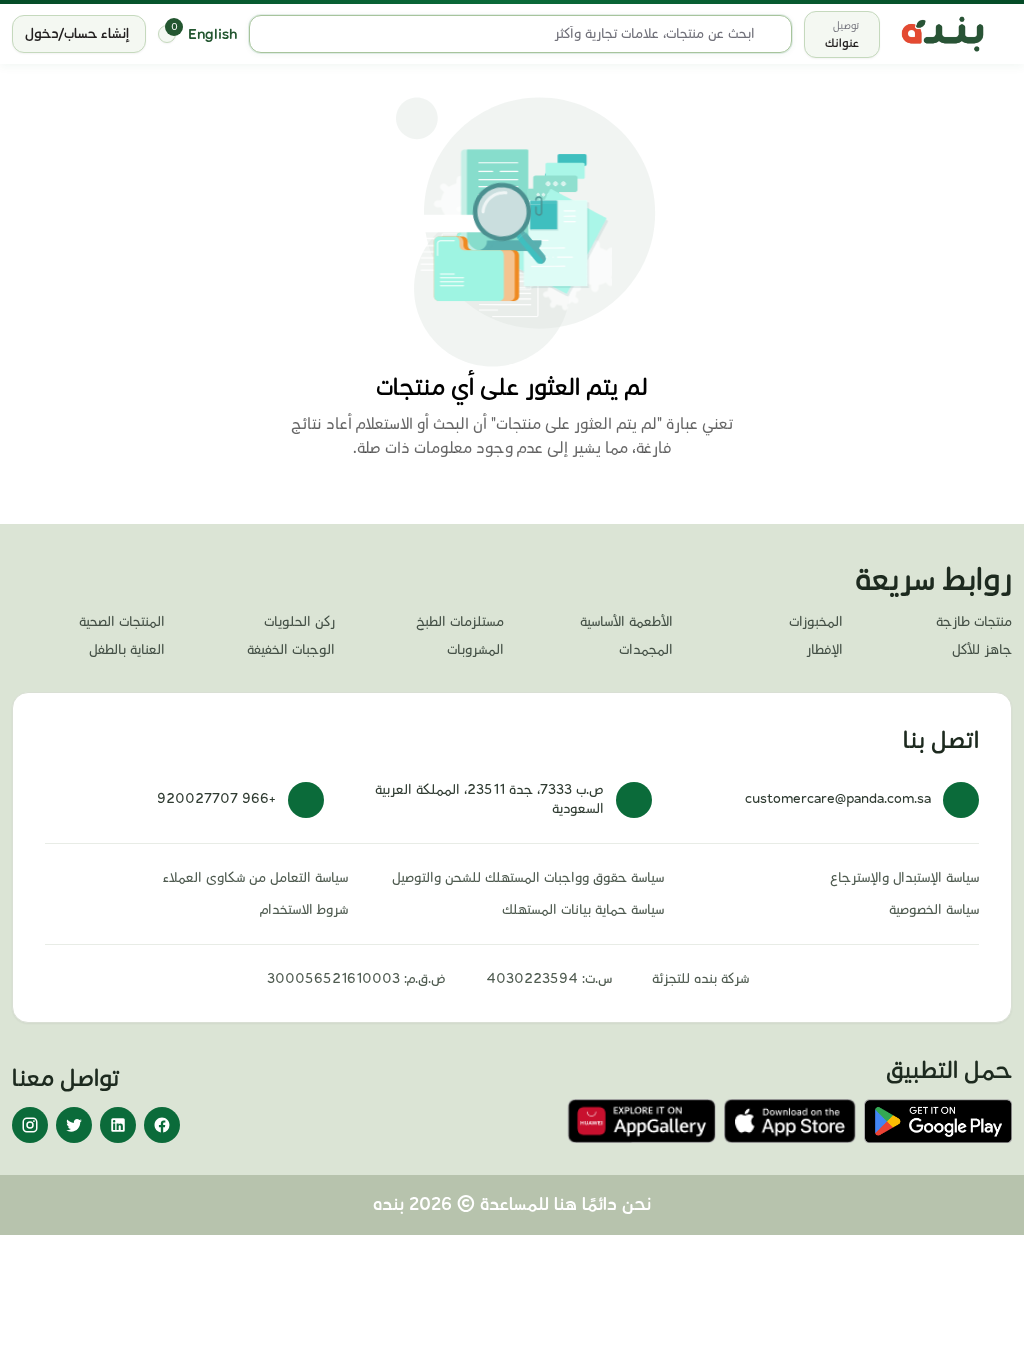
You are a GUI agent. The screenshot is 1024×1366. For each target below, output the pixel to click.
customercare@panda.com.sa (838, 799)
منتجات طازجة (974, 622)
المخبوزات (815, 622)
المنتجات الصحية (122, 622)
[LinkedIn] (118, 1125)
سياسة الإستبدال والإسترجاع (904, 878)
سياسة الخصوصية (934, 910)
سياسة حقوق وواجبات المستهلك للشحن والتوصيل (527, 878)
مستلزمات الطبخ (460, 622)
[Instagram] (30, 1125)
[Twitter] (74, 1125)
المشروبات (475, 650)
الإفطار (824, 650)
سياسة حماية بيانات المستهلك (582, 910)
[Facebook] (162, 1125)
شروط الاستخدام (304, 910)
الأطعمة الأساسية (626, 622)
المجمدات (646, 650)
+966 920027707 (216, 799)
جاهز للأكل (982, 650)
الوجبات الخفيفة (290, 650)
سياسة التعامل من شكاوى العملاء (255, 878)
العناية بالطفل (127, 650)
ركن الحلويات (299, 622)
